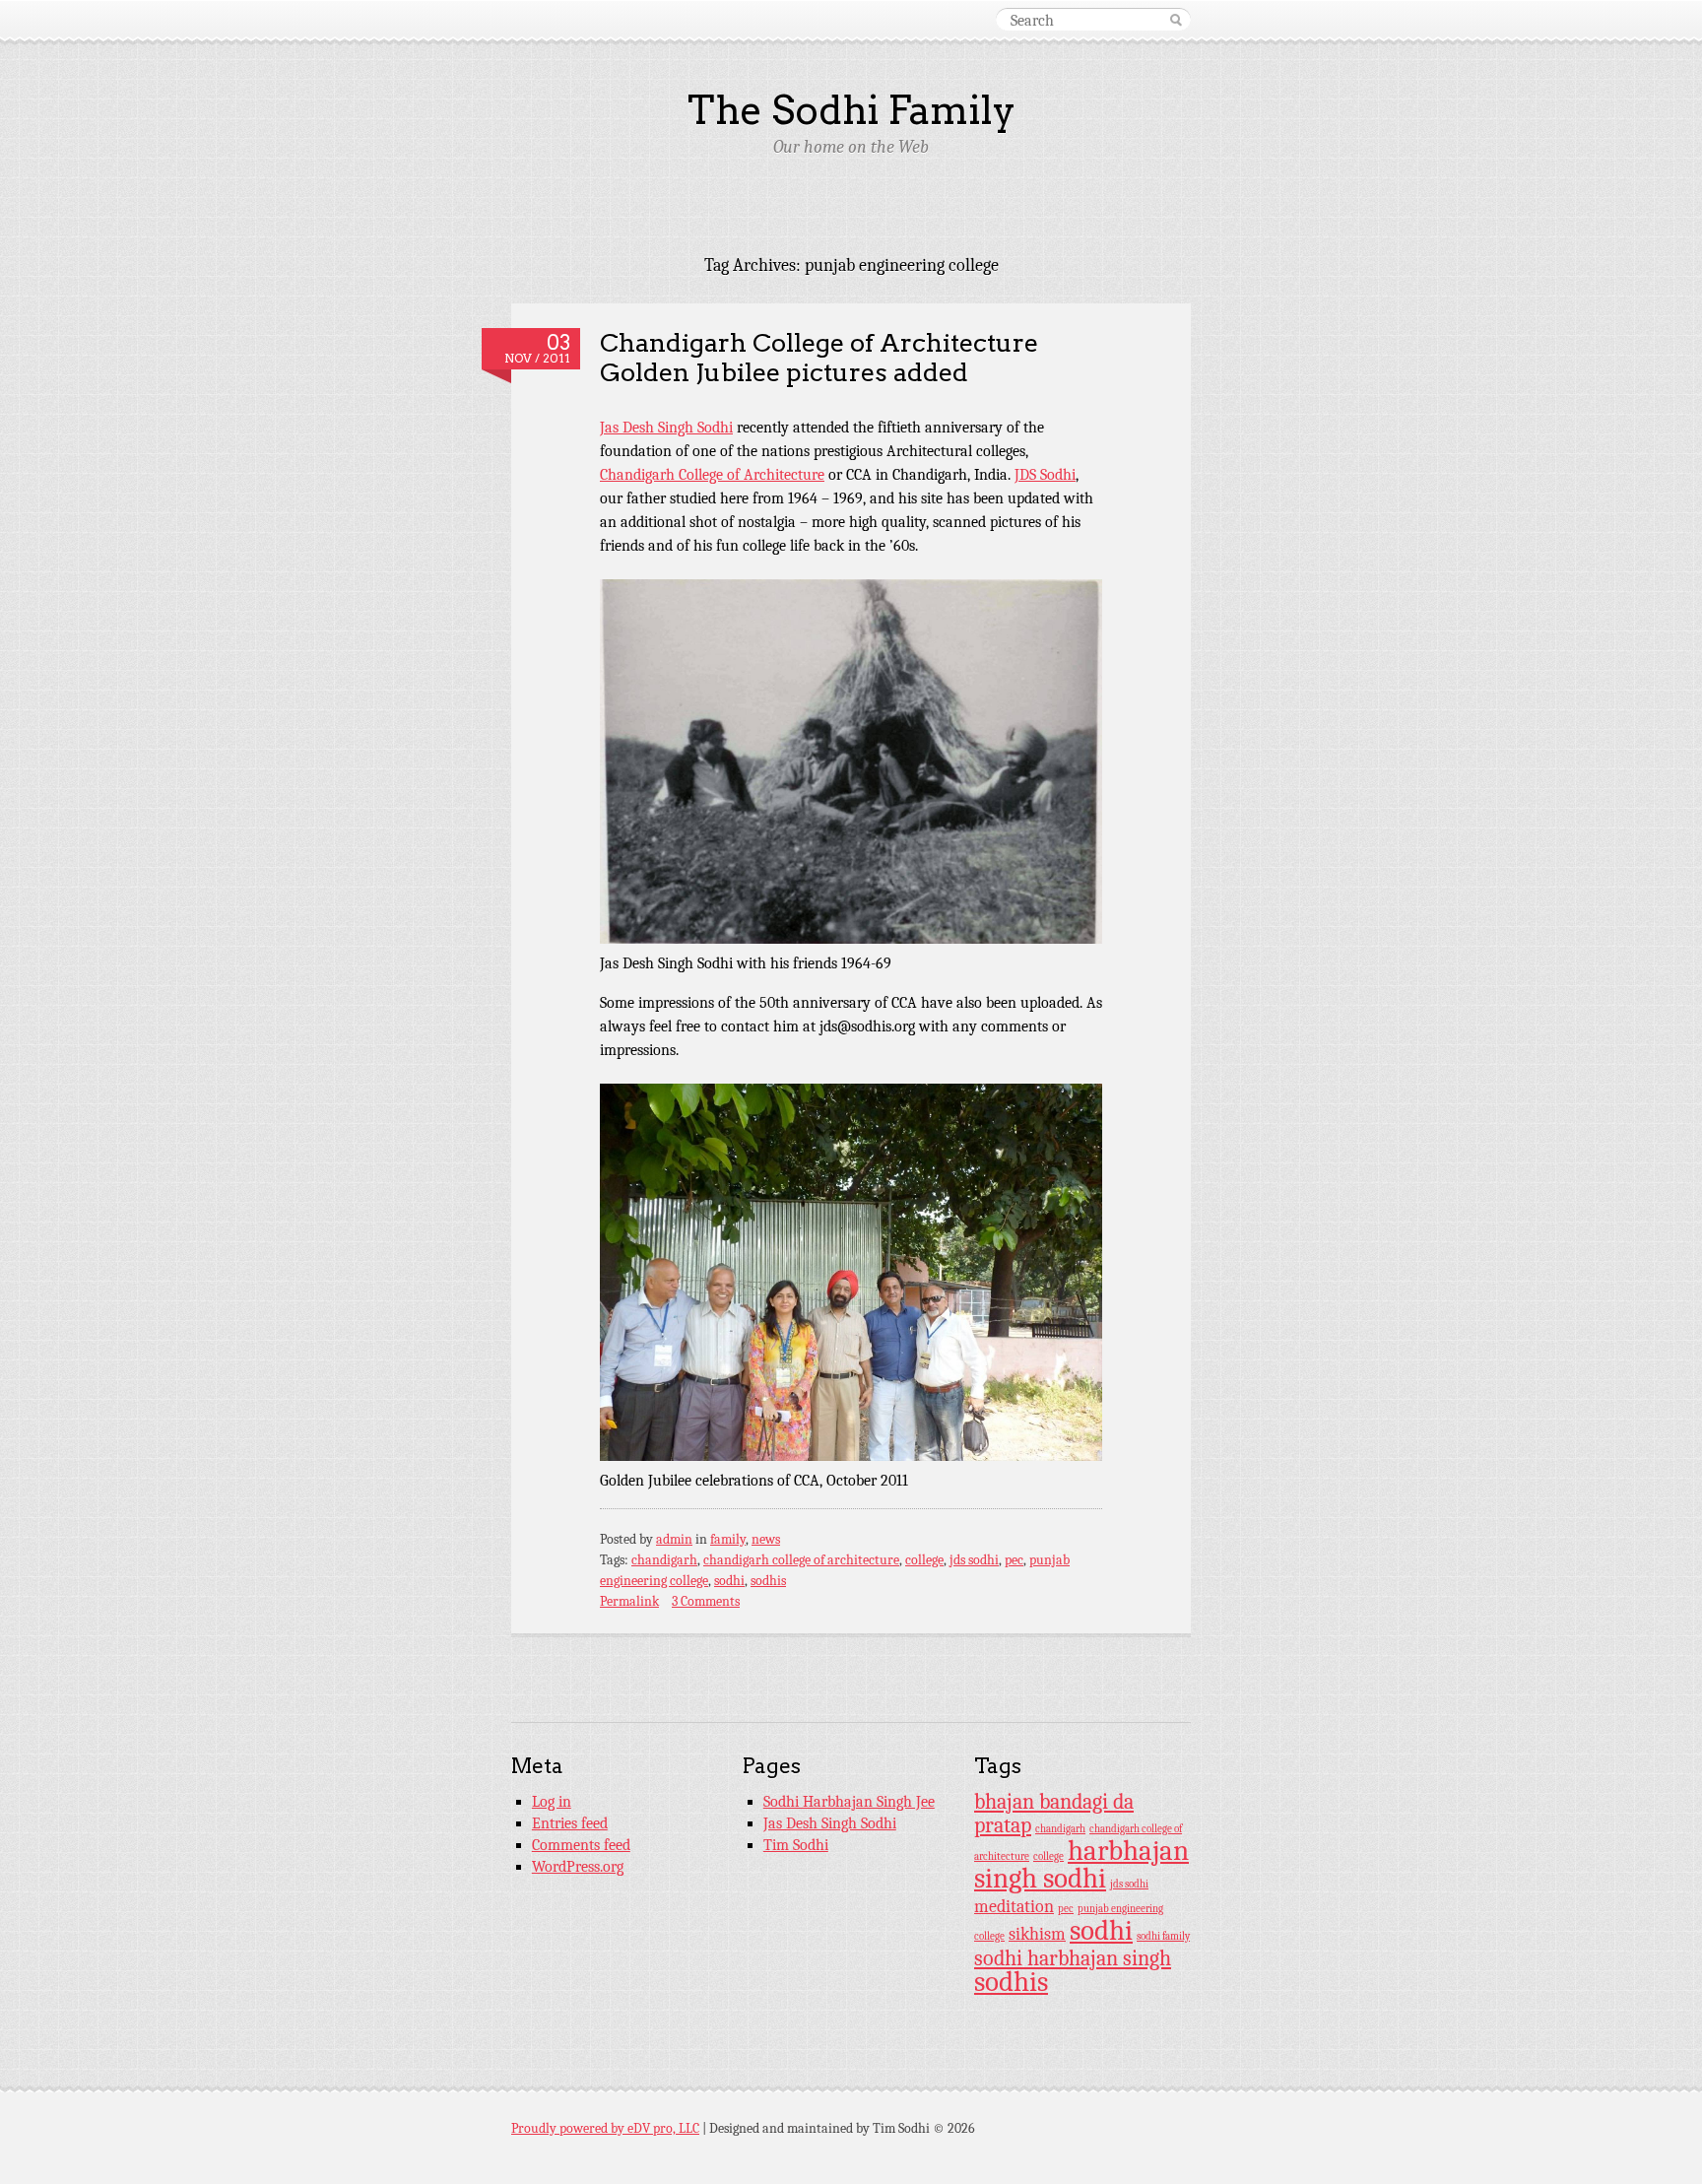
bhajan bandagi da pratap (1054, 1814)
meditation (1014, 1906)
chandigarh (664, 1560)
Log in (552, 1802)
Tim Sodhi (796, 1845)
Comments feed (581, 1845)
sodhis (768, 1581)
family (728, 1539)
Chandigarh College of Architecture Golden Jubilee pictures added (819, 358)
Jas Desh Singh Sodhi (666, 428)
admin (674, 1539)
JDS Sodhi (1045, 475)
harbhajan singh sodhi (1081, 1864)
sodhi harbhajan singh (1073, 1958)
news (766, 1539)
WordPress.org (578, 1867)
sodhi (729, 1581)
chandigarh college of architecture (801, 1560)
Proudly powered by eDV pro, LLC (605, 2128)
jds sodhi (974, 1560)
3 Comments (706, 1601)
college (924, 1560)
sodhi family (1163, 1936)
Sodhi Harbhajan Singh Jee (849, 1802)
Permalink (629, 1601)
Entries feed (570, 1823)
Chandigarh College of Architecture (712, 475)
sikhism (1037, 1934)
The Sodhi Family (851, 110)
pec (1014, 1560)
